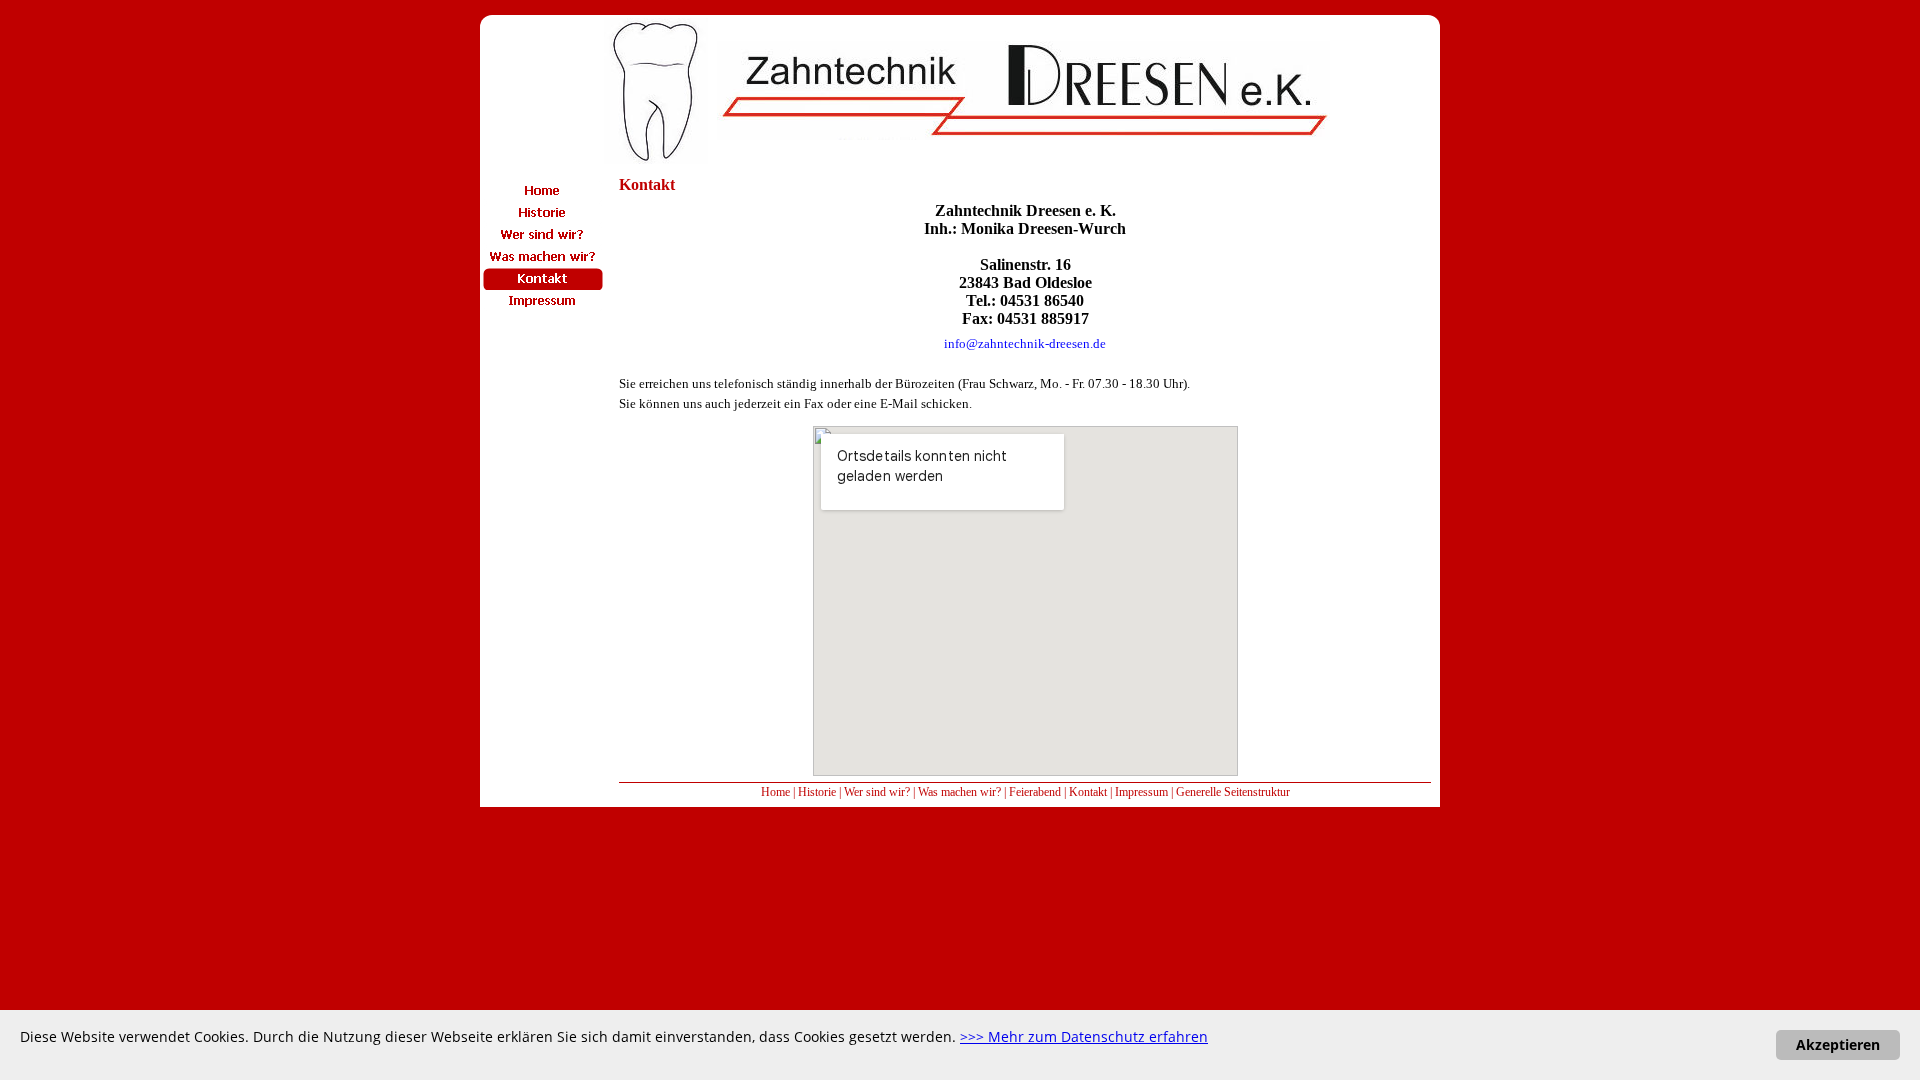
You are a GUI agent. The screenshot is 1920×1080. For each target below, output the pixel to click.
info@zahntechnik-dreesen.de (1025, 343)
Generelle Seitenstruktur (1233, 792)
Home (775, 792)
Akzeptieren (1838, 1044)
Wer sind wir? (877, 792)
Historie (817, 792)
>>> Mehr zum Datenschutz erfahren (1084, 1036)
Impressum (1141, 792)
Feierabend (1035, 792)
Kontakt (1088, 792)
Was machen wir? (959, 792)
